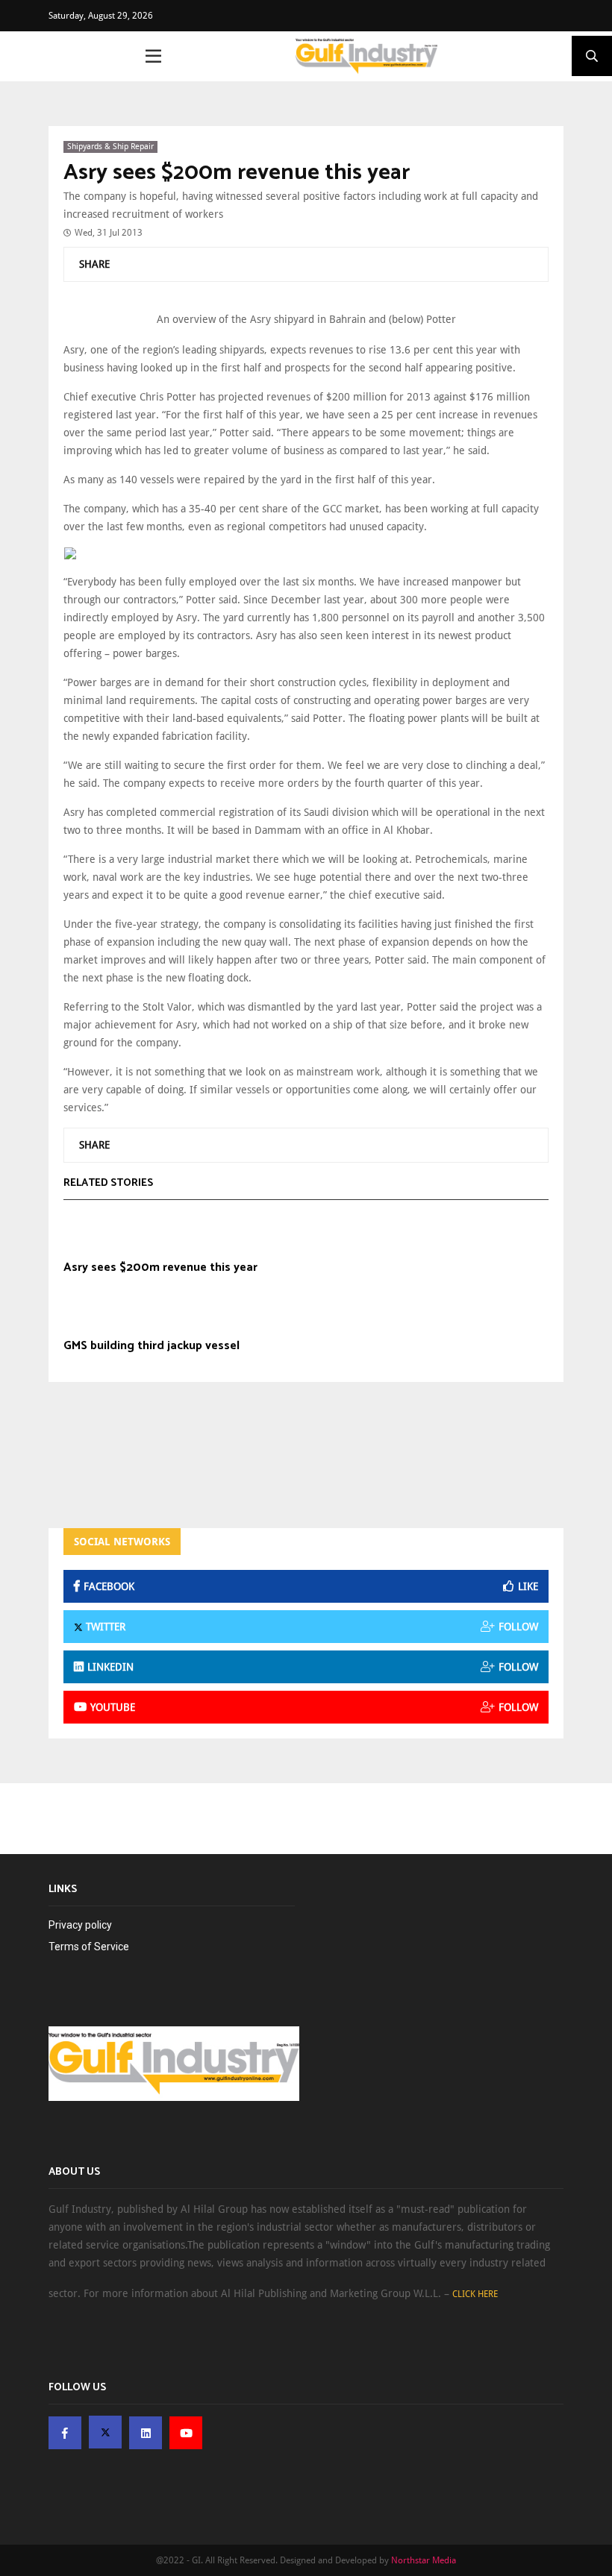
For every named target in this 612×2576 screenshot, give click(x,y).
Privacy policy (80, 1925)
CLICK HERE (475, 2294)
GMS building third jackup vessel (152, 1346)
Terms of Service (89, 1947)
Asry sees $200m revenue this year (237, 173)
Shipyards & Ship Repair (110, 147)
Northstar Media (424, 2560)
